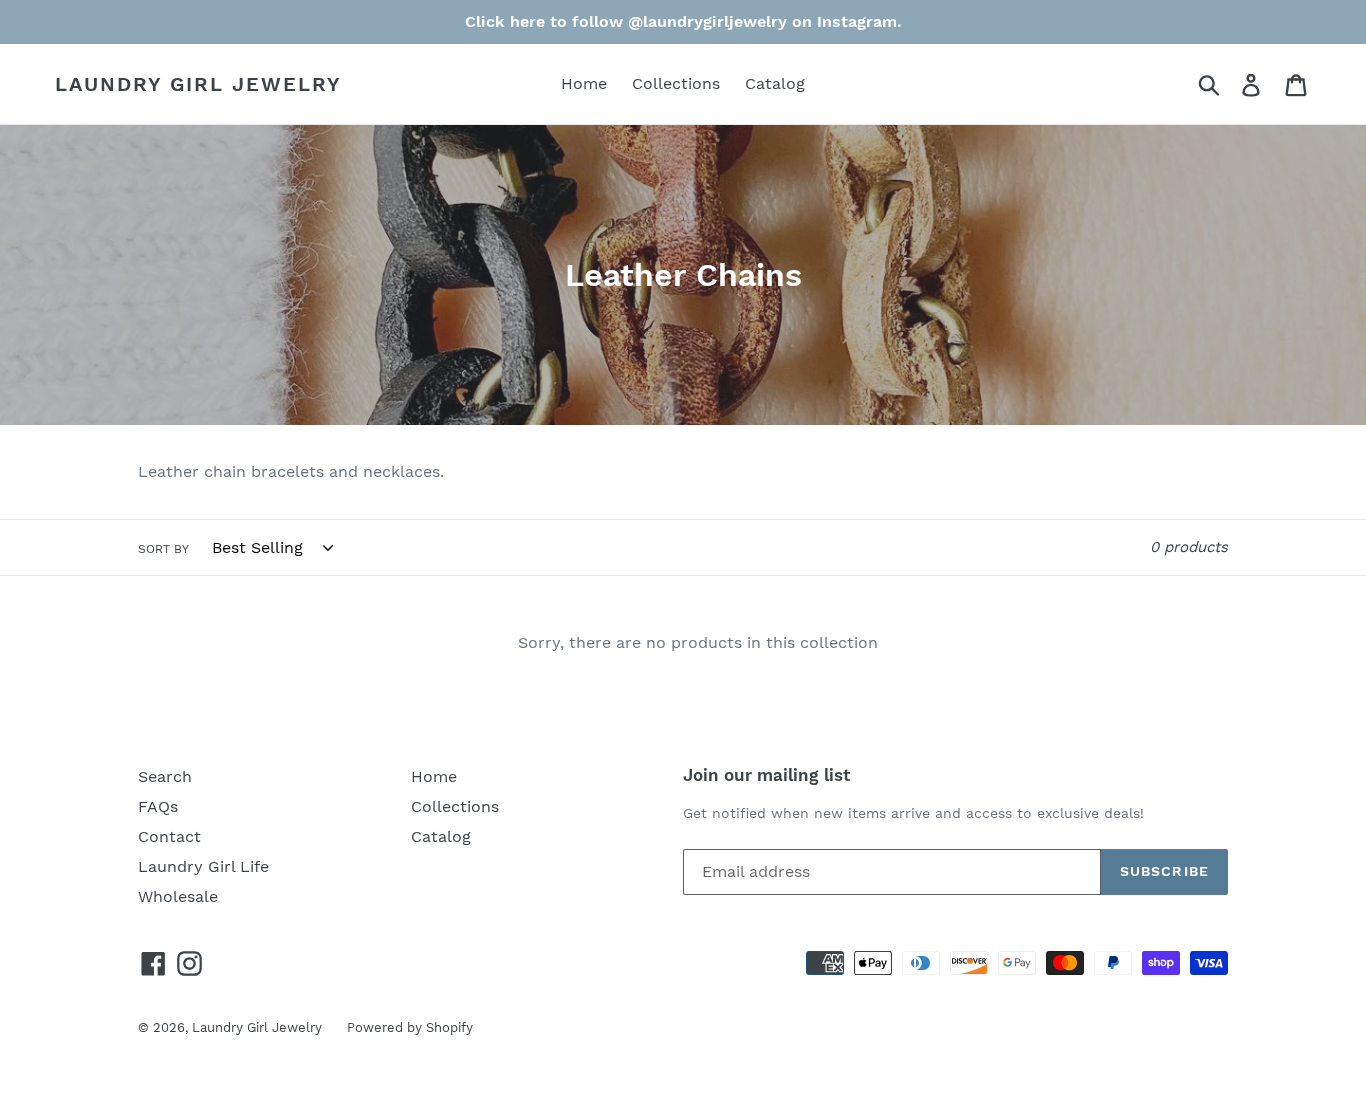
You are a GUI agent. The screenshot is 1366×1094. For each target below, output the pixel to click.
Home (584, 83)
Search (165, 776)
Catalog (775, 83)
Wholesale (178, 896)
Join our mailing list (766, 775)
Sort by (163, 549)
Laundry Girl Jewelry (198, 84)
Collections (676, 83)
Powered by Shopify (410, 1027)
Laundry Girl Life (203, 866)
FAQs (158, 806)
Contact (169, 836)
